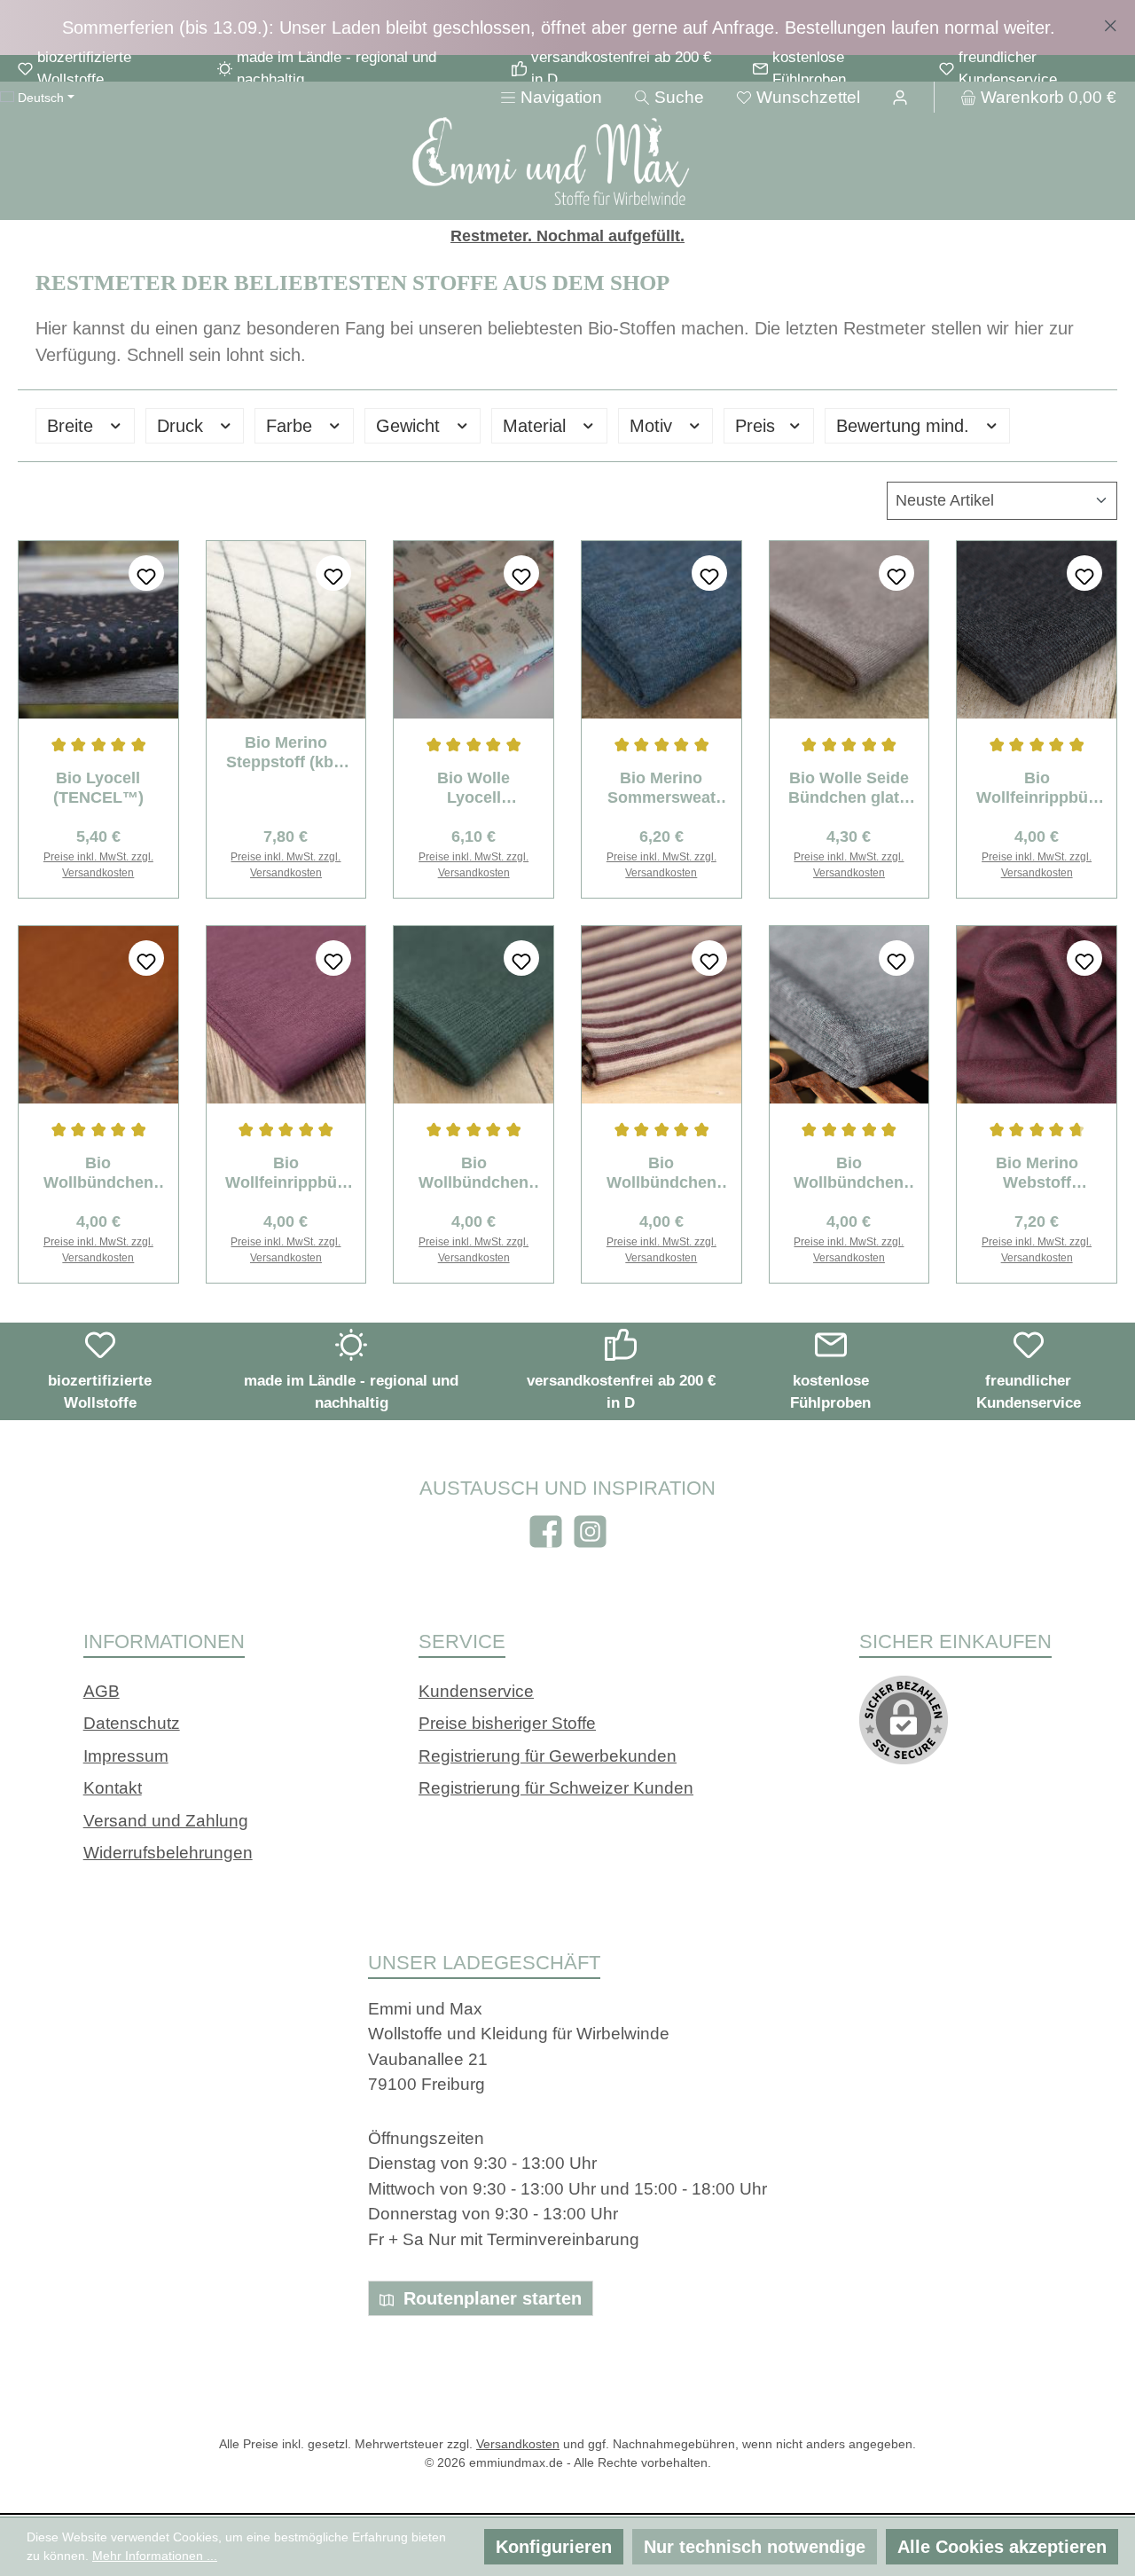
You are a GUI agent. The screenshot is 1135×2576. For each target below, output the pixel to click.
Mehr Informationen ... (155, 2556)
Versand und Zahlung (166, 1821)
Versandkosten (518, 2444)
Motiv (654, 426)
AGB (102, 1691)
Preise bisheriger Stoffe (507, 1723)
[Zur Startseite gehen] (567, 164)
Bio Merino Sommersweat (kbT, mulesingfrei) (661, 788)
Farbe (292, 426)
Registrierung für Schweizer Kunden (556, 1788)
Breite (73, 426)
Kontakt (113, 1788)
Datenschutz (132, 1723)
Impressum (126, 1756)
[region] (567, 27)
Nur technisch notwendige (755, 2547)
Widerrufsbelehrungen (168, 1853)
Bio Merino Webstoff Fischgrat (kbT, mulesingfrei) (1037, 1173)
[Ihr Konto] (900, 97)
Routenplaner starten (490, 2298)
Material (537, 426)
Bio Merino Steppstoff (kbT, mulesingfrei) (286, 753)
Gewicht (411, 426)
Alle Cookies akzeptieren (1002, 2547)
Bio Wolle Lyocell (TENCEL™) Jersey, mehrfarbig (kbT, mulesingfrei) (474, 788)
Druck (183, 426)
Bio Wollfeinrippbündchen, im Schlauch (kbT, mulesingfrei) (1037, 788)
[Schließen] (1111, 22)
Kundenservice (476, 1691)
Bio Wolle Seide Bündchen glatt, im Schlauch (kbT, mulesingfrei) (849, 788)
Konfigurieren (554, 2547)
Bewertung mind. (905, 426)
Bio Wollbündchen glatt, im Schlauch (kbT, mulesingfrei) (98, 1173)
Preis (758, 426)
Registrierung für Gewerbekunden (548, 1756)
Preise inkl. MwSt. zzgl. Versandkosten (98, 865)
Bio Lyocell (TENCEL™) (98, 788)
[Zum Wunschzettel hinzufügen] (146, 573)
